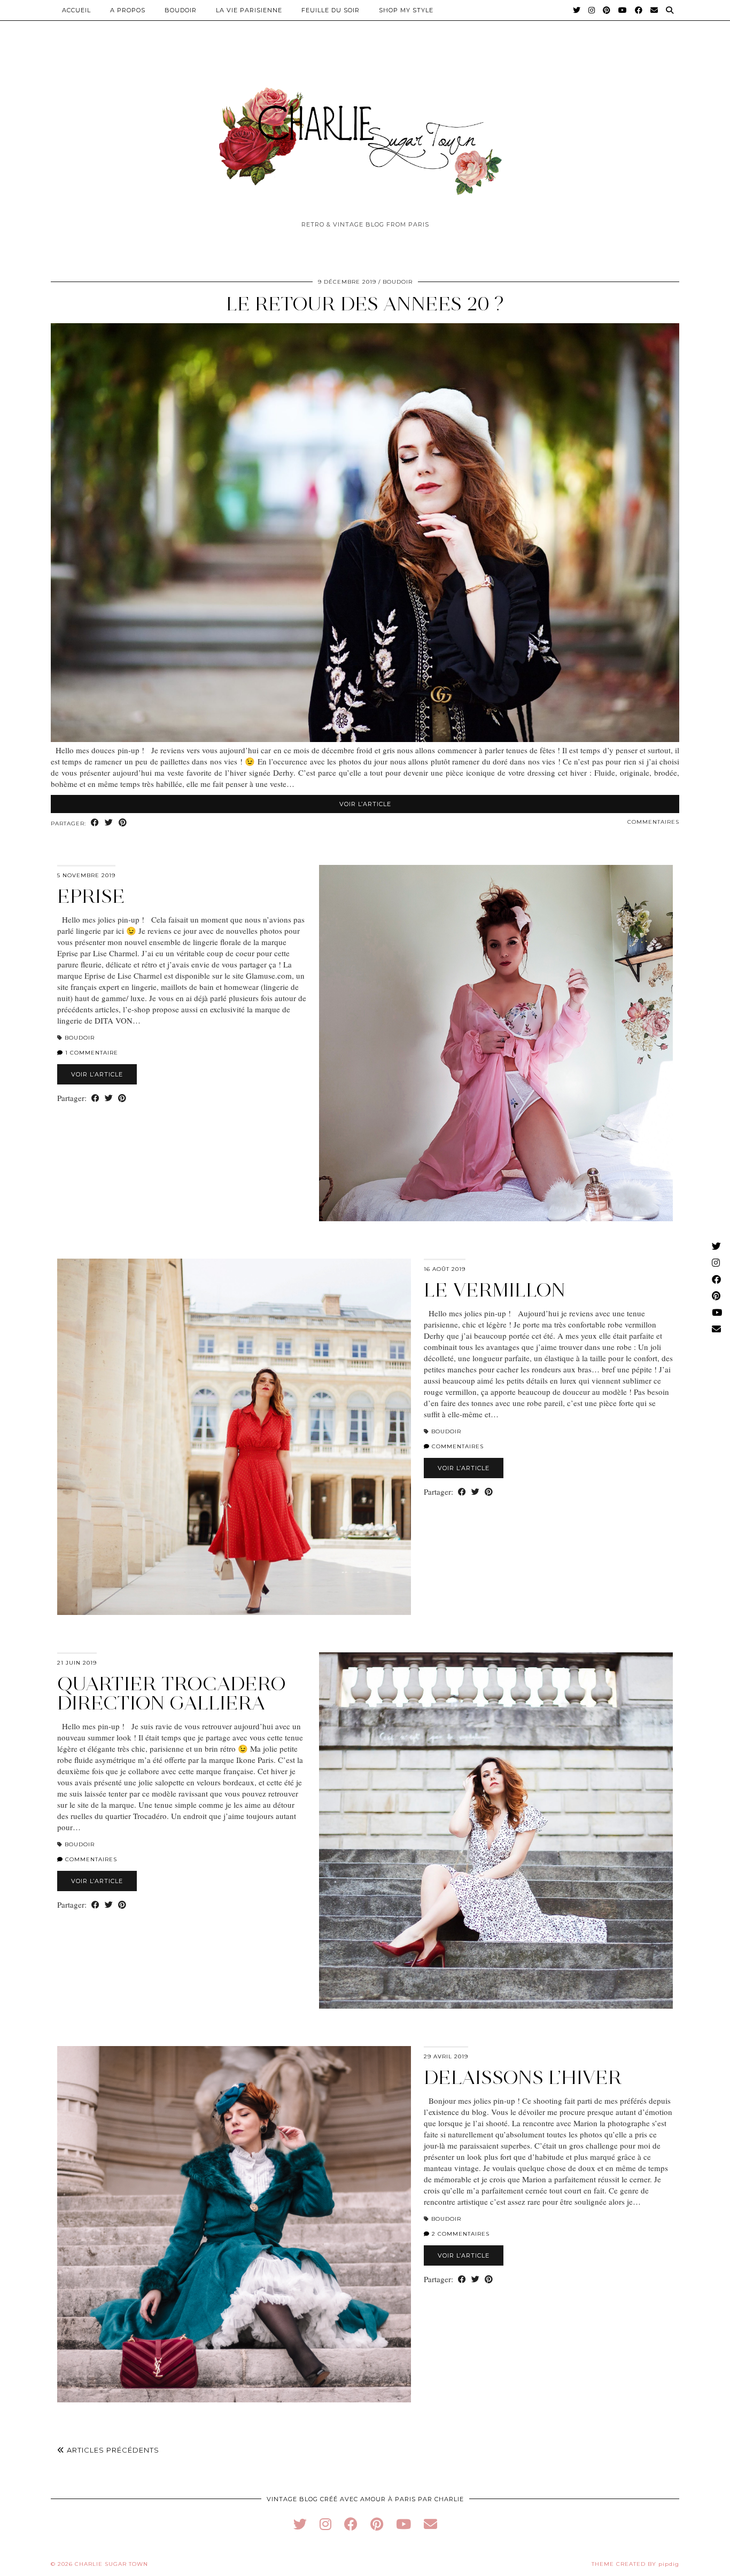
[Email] (654, 10)
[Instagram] (592, 10)
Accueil (76, 10)
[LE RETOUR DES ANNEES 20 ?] (365, 739)
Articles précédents (112, 2450)
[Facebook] (639, 10)
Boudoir (181, 10)
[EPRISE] (496, 1043)
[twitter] (300, 2524)
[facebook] (351, 2524)
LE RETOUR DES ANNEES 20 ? (365, 304)
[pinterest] (377, 2524)
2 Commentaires (460, 2234)
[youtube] (403, 2524)
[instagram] (325, 2524)
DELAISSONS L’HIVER (523, 2077)
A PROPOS (128, 10)
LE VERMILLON (495, 1290)
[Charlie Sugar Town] (365, 135)
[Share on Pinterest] (123, 823)
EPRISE (91, 896)
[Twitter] (577, 10)
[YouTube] (623, 10)
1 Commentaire (91, 1053)
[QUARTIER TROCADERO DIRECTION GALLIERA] (496, 1830)
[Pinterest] (607, 10)
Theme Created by (635, 2564)
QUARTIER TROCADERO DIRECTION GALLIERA (172, 1693)
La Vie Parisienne (249, 10)
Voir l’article (365, 804)
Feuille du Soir (331, 10)
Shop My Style (406, 10)
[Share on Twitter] (109, 823)
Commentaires (653, 822)
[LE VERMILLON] (234, 1437)
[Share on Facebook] (95, 823)
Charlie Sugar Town (111, 2564)
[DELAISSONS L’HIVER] (234, 2224)
